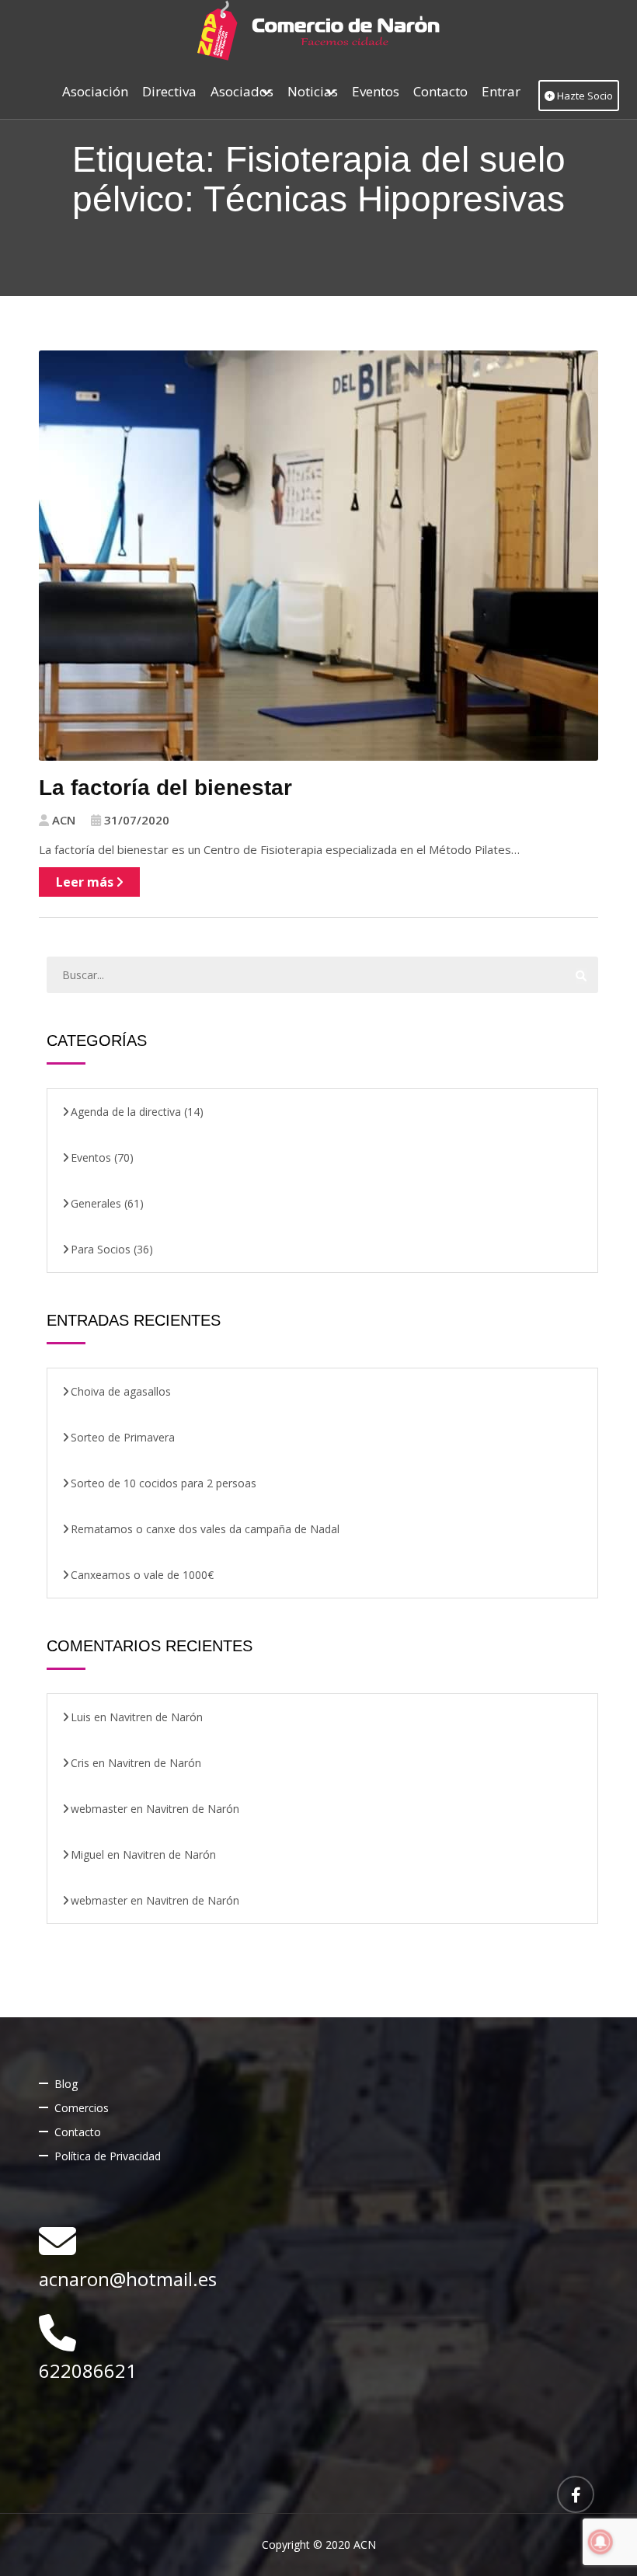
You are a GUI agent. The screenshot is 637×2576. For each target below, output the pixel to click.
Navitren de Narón (156, 1717)
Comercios (82, 2108)
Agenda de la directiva (126, 1112)
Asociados (242, 91)
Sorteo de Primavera (123, 1437)
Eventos (376, 91)
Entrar (501, 91)
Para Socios (101, 1249)
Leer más (86, 882)
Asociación (95, 91)
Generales (96, 1203)
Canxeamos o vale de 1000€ (142, 1575)
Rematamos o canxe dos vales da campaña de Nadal (205, 1529)
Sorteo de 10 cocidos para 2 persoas (164, 1483)
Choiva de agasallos (121, 1391)
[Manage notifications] (600, 2542)
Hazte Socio (584, 96)
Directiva (169, 91)
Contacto (440, 91)
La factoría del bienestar (165, 788)
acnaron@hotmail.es (128, 2279)
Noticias (313, 91)
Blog (66, 2084)
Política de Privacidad (108, 2156)
